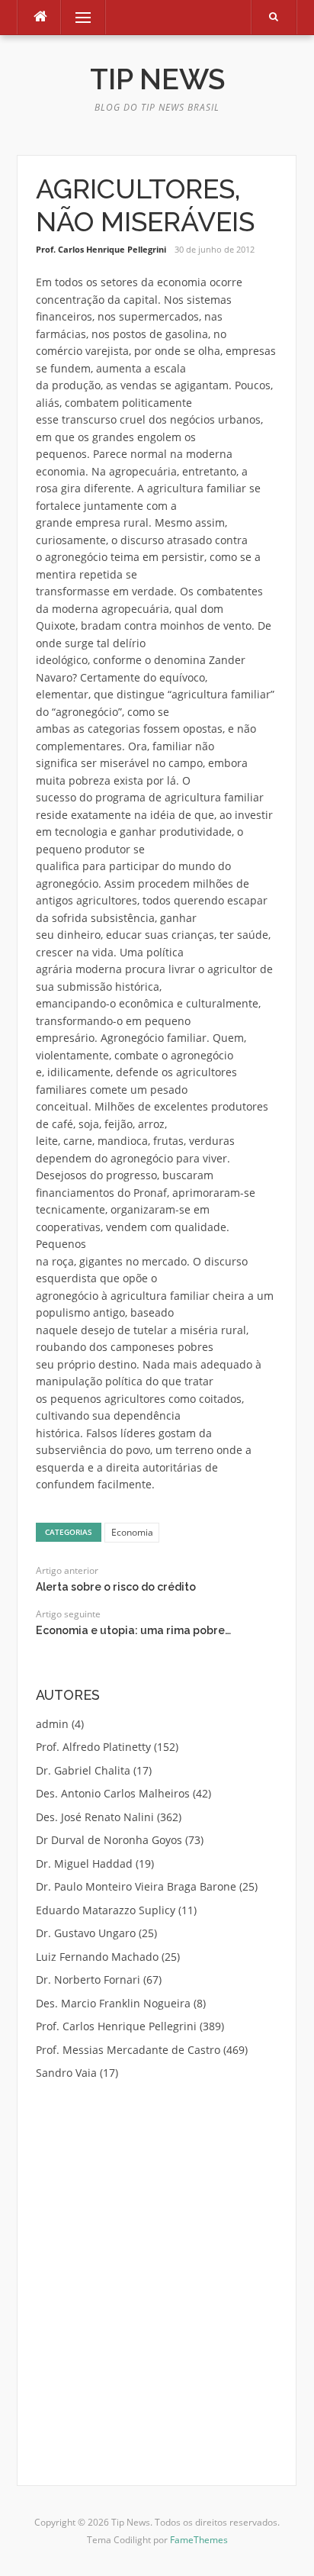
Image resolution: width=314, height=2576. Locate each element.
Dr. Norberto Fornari (88, 1980)
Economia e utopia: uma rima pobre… (133, 1630)
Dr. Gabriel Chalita (83, 1770)
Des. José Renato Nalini (95, 1817)
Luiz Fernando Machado (97, 1957)
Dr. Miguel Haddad (84, 1863)
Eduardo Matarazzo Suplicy (106, 1910)
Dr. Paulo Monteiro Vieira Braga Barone (136, 1886)
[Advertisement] (157, 2264)
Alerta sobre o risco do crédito (116, 1587)
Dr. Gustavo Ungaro (86, 1933)
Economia (132, 1532)
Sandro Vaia (66, 2073)
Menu (77, 17)
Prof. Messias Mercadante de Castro (128, 2050)
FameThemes (199, 2540)
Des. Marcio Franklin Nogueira (113, 2003)
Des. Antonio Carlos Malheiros (113, 1793)
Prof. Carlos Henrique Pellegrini (101, 249)
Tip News (157, 79)
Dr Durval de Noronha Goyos (109, 1840)
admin (52, 1724)
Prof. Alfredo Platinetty (93, 1747)
